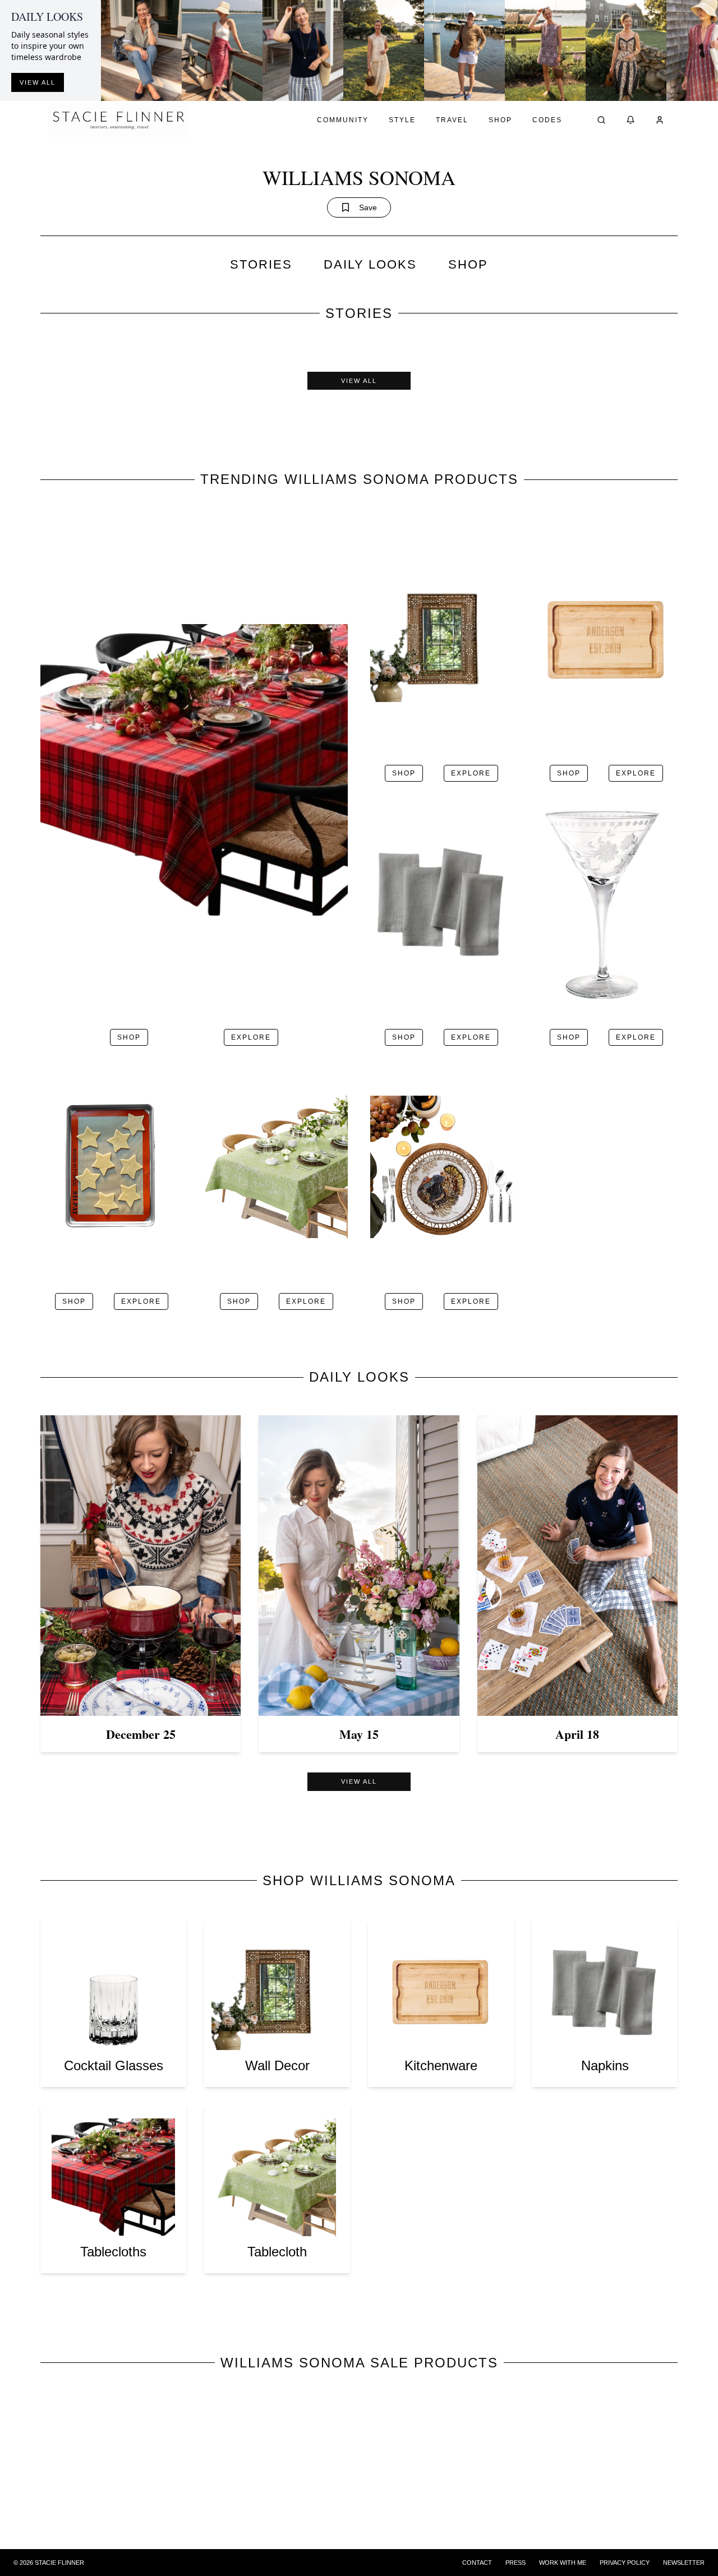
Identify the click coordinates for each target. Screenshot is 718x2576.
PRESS (516, 2563)
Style (402, 120)
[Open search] (601, 120)
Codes (547, 120)
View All (359, 381)
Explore (251, 1037)
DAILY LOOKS (370, 264)
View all (38, 82)
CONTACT (477, 2563)
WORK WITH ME (563, 2563)
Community (343, 120)
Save (368, 207)
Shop (500, 120)
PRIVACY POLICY (625, 2563)
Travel (452, 120)
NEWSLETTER (684, 2563)
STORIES (261, 264)
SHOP (468, 264)
